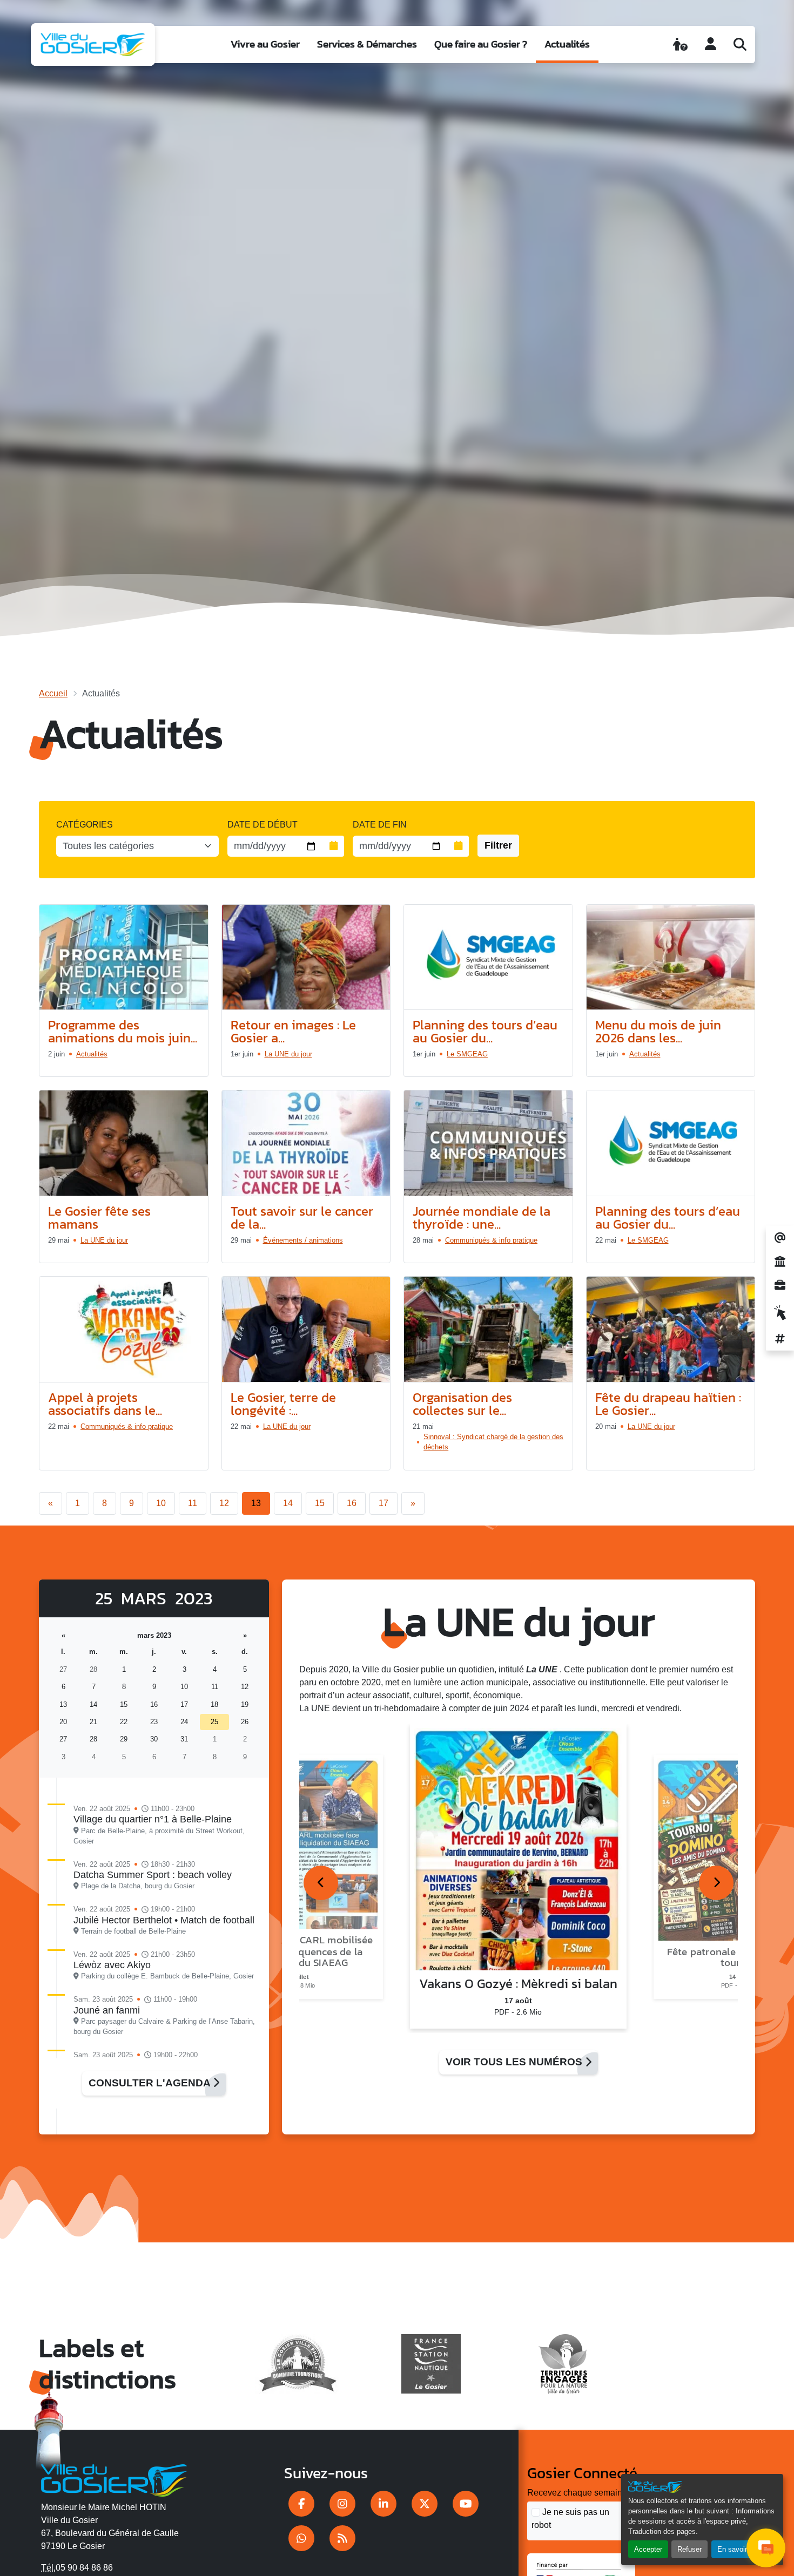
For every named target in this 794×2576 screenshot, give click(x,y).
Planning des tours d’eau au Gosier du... (485, 1031)
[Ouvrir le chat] (766, 2548)
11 (193, 1503)
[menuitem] (265, 45)
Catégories (85, 825)
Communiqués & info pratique (491, 1240)
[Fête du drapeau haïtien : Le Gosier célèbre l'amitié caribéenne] (671, 1330)
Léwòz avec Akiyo (112, 1965)
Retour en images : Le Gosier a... (293, 1031)
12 (224, 1503)
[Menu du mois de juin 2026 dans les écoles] (671, 958)
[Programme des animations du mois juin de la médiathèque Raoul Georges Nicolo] (124, 958)
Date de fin (380, 825)
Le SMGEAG (467, 1054)
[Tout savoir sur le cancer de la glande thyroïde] (306, 1143)
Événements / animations (303, 1240)
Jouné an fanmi (107, 2010)
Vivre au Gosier (265, 44)
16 (352, 1503)
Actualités (567, 44)
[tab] (321, 1883)
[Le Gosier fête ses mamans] (124, 1143)
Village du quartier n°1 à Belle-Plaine (153, 1819)
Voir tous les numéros (515, 2062)
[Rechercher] (740, 44)
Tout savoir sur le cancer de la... (302, 1218)
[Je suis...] (680, 44)
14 (288, 1503)
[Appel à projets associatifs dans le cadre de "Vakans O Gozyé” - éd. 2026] (124, 1330)
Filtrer (498, 845)
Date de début (263, 825)
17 (383, 1503)
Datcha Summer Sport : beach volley (153, 1875)
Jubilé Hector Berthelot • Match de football (164, 1920)
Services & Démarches (367, 44)
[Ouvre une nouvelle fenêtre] (301, 2504)
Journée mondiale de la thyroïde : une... (482, 1218)
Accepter (648, 2549)
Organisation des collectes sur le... (462, 1404)
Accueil (53, 693)
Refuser (689, 2549)
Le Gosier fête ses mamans (99, 1218)
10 (161, 1503)
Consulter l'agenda (151, 2083)
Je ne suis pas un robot (570, 2519)
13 (256, 1503)
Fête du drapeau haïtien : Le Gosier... (668, 1404)
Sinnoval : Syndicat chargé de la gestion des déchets (493, 1442)
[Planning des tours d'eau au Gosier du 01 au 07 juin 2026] (488, 958)
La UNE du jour (288, 1054)
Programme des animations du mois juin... (123, 1031)
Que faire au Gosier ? (481, 44)
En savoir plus (740, 2549)
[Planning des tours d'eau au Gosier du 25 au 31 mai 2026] (671, 1143)
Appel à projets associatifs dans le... (105, 1404)
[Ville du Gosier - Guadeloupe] (114, 2478)
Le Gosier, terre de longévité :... (283, 1404)
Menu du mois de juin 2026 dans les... (658, 1031)
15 (320, 1503)
